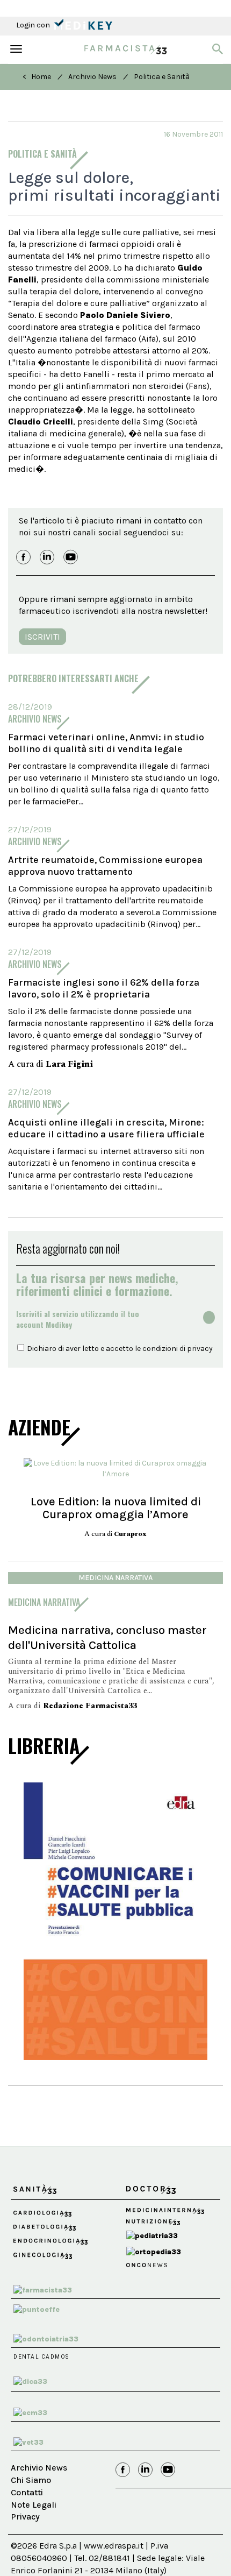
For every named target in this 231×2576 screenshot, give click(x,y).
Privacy (25, 2517)
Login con (34, 25)
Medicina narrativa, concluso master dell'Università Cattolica (107, 1637)
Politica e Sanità (162, 77)
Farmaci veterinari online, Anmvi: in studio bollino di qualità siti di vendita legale (106, 743)
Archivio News (92, 77)
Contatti (27, 2492)
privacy (200, 1349)
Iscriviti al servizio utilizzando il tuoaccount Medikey (78, 1319)
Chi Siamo (31, 2480)
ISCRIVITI (42, 637)
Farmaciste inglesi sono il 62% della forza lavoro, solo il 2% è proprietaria (104, 988)
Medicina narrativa (115, 1578)
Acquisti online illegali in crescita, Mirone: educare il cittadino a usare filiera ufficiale (106, 1128)
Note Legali (34, 2505)
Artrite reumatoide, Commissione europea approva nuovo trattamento (105, 866)
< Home (37, 77)
